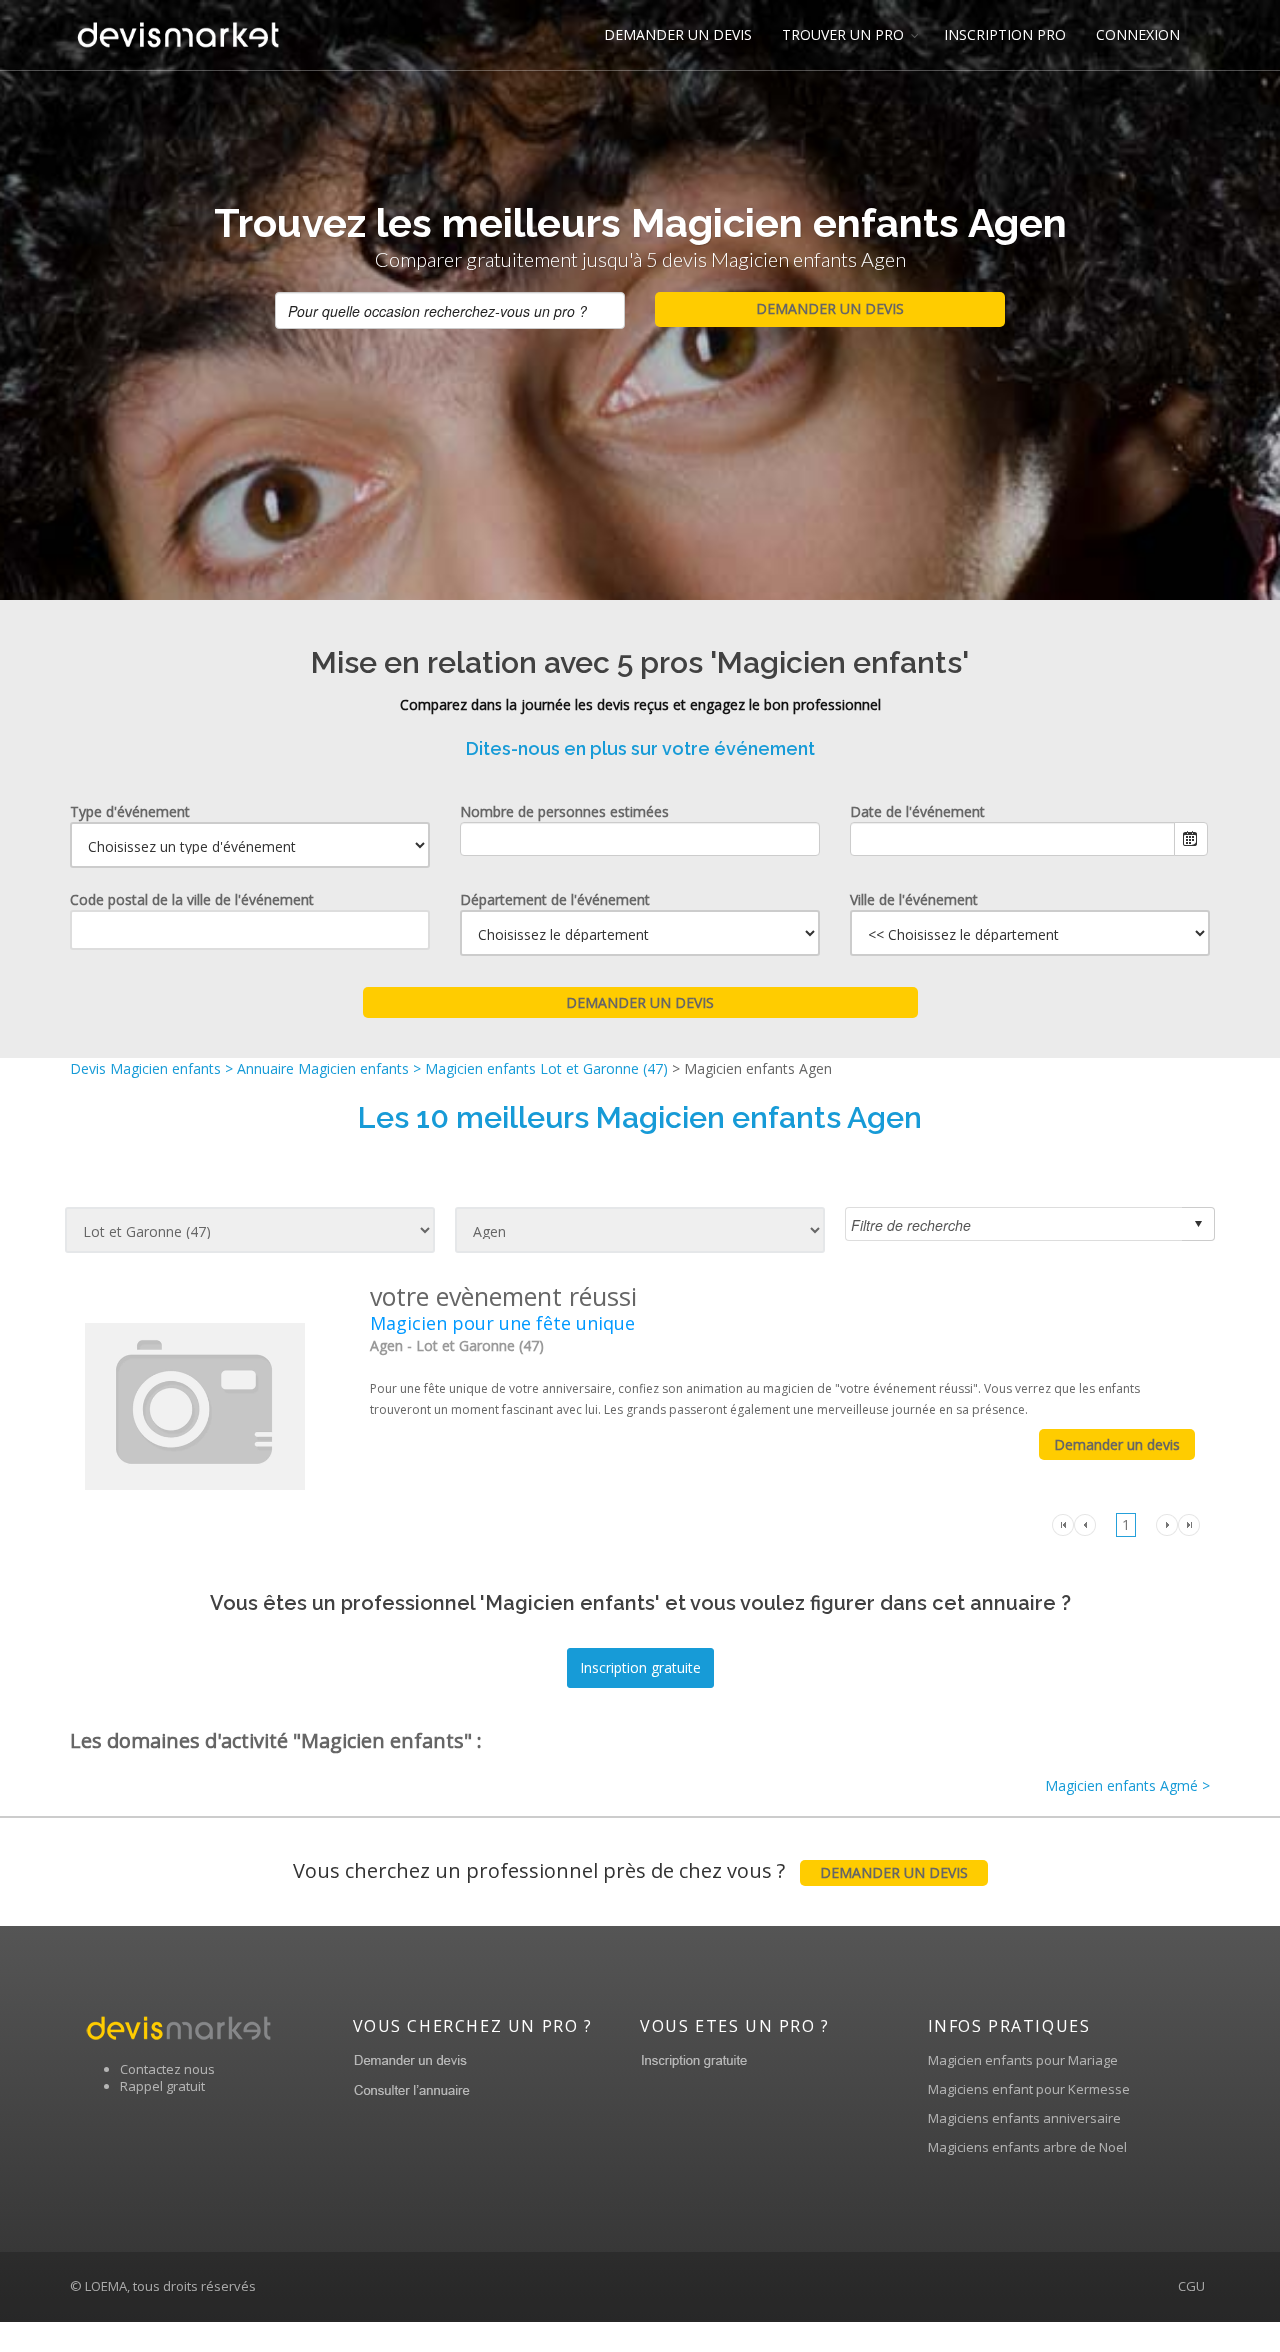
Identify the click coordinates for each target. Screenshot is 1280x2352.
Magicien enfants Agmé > (1127, 1785)
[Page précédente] (1085, 1523)
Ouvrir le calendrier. (1191, 839)
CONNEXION (1138, 34)
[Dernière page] (1189, 1523)
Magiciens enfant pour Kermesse (1029, 2089)
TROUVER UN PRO (843, 34)
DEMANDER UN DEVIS (678, 34)
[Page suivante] (1167, 1523)
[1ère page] (1063, 1523)
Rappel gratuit (162, 2086)
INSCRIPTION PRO (1005, 34)
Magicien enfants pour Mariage (1023, 2060)
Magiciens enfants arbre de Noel (1027, 2147)
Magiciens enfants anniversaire (1024, 2118)
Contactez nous (167, 2069)
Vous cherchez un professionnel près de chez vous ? (630, 1870)
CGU (1191, 2286)
